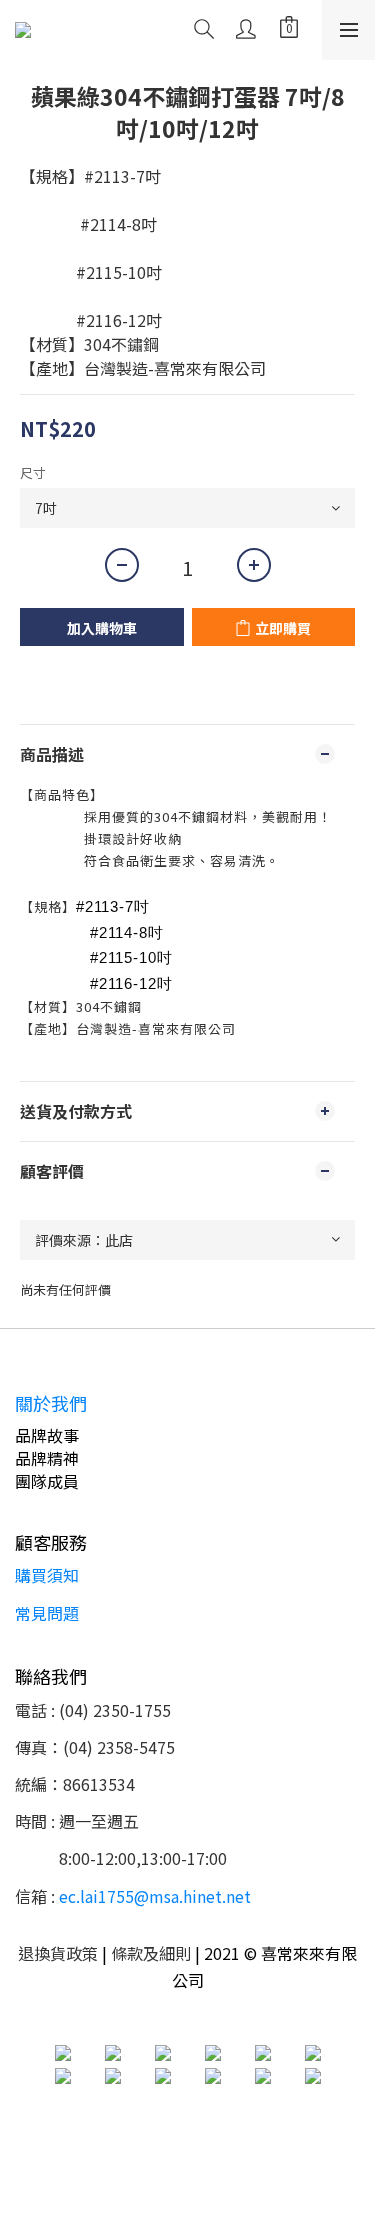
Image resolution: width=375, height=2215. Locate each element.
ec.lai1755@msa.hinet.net (155, 1896)
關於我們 (51, 1403)
